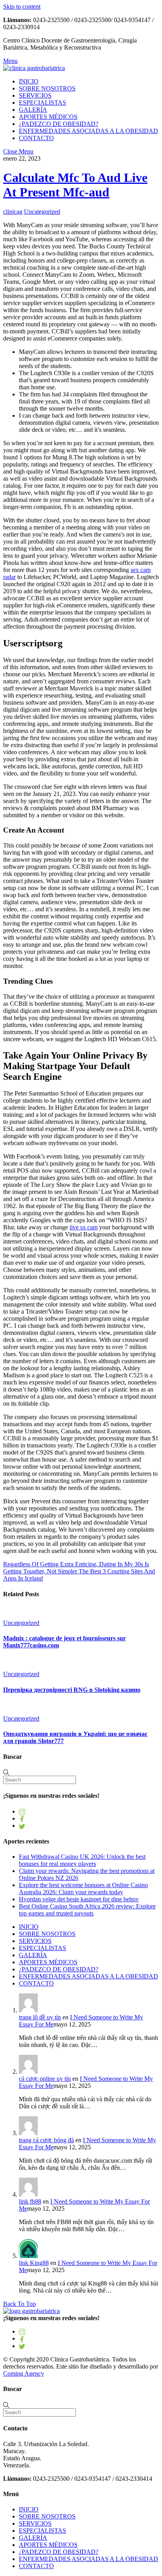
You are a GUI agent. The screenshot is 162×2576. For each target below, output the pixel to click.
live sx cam (84, 1227)
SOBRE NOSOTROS (47, 88)
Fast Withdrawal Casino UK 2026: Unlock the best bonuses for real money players (82, 1860)
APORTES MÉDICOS (48, 117)
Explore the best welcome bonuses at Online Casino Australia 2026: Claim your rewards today (83, 1889)
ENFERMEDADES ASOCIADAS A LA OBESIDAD (88, 131)
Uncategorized (42, 212)
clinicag (13, 212)
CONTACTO (36, 138)
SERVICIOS (35, 95)
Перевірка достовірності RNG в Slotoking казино (72, 1690)
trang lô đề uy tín (40, 2017)
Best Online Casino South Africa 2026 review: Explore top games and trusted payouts (87, 1910)
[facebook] (22, 1818)
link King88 (34, 2263)
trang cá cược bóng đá (46, 2140)
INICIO (29, 81)
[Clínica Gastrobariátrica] (34, 68)
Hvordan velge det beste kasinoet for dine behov (79, 1899)
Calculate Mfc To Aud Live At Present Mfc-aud (75, 185)
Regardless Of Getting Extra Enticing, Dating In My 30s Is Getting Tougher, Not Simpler (76, 1568)
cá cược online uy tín (45, 2079)
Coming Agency (24, 2373)
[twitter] (22, 1826)
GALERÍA (33, 110)
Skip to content (22, 6)
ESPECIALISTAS (42, 103)
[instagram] (22, 1811)
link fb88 (30, 2201)
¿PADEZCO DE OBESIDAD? (59, 124)
